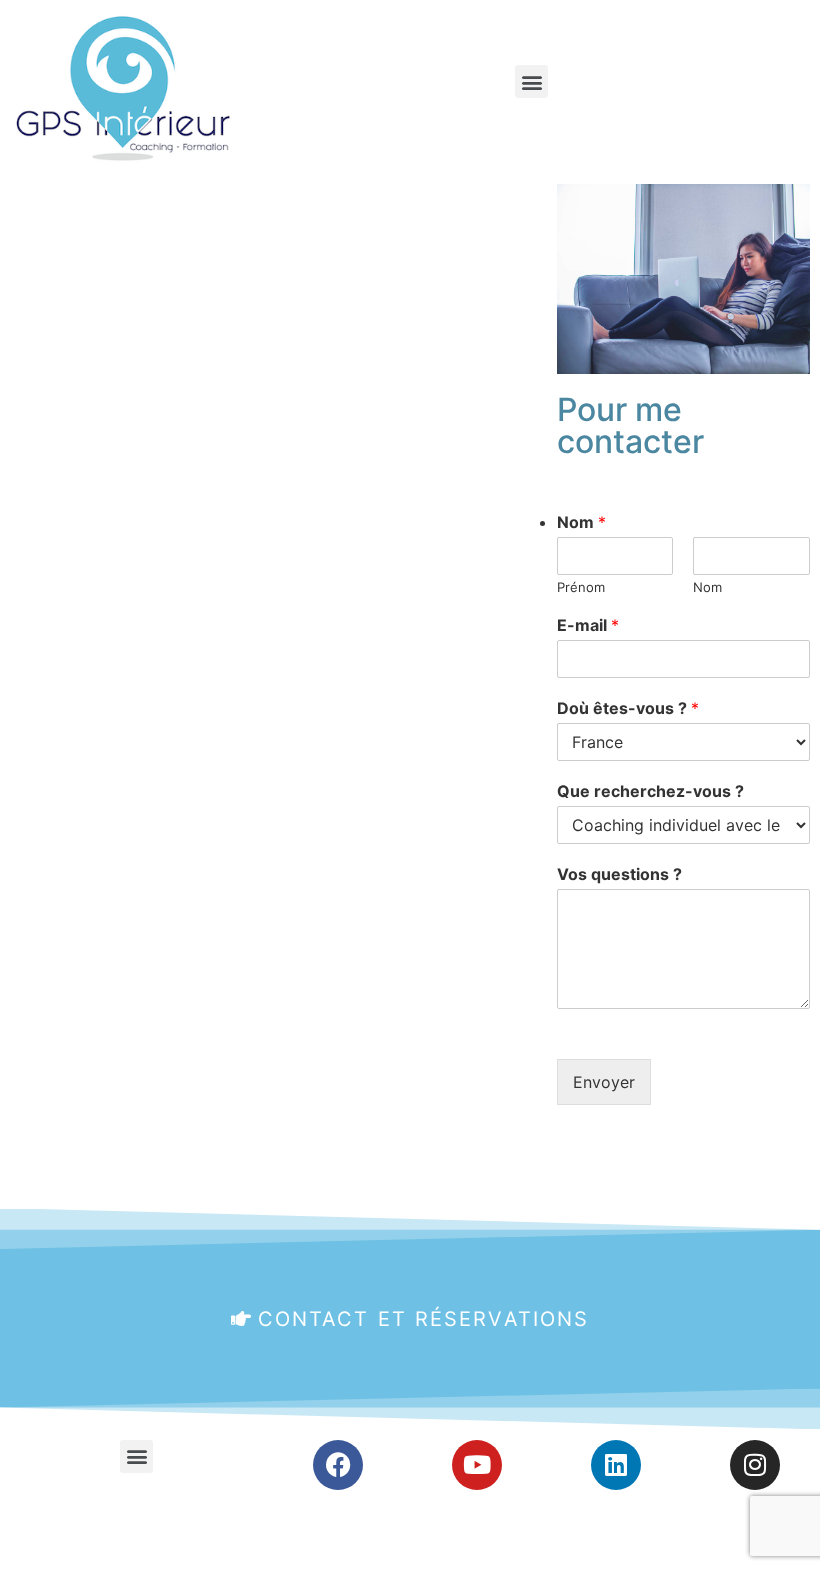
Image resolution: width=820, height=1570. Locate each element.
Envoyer (604, 1082)
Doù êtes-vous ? (628, 708)
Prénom (581, 587)
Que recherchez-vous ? (650, 791)
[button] (531, 81)
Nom (581, 522)
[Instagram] (755, 1465)
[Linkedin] (616, 1465)
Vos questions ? (619, 874)
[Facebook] (338, 1465)
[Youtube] (477, 1465)
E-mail (588, 625)
